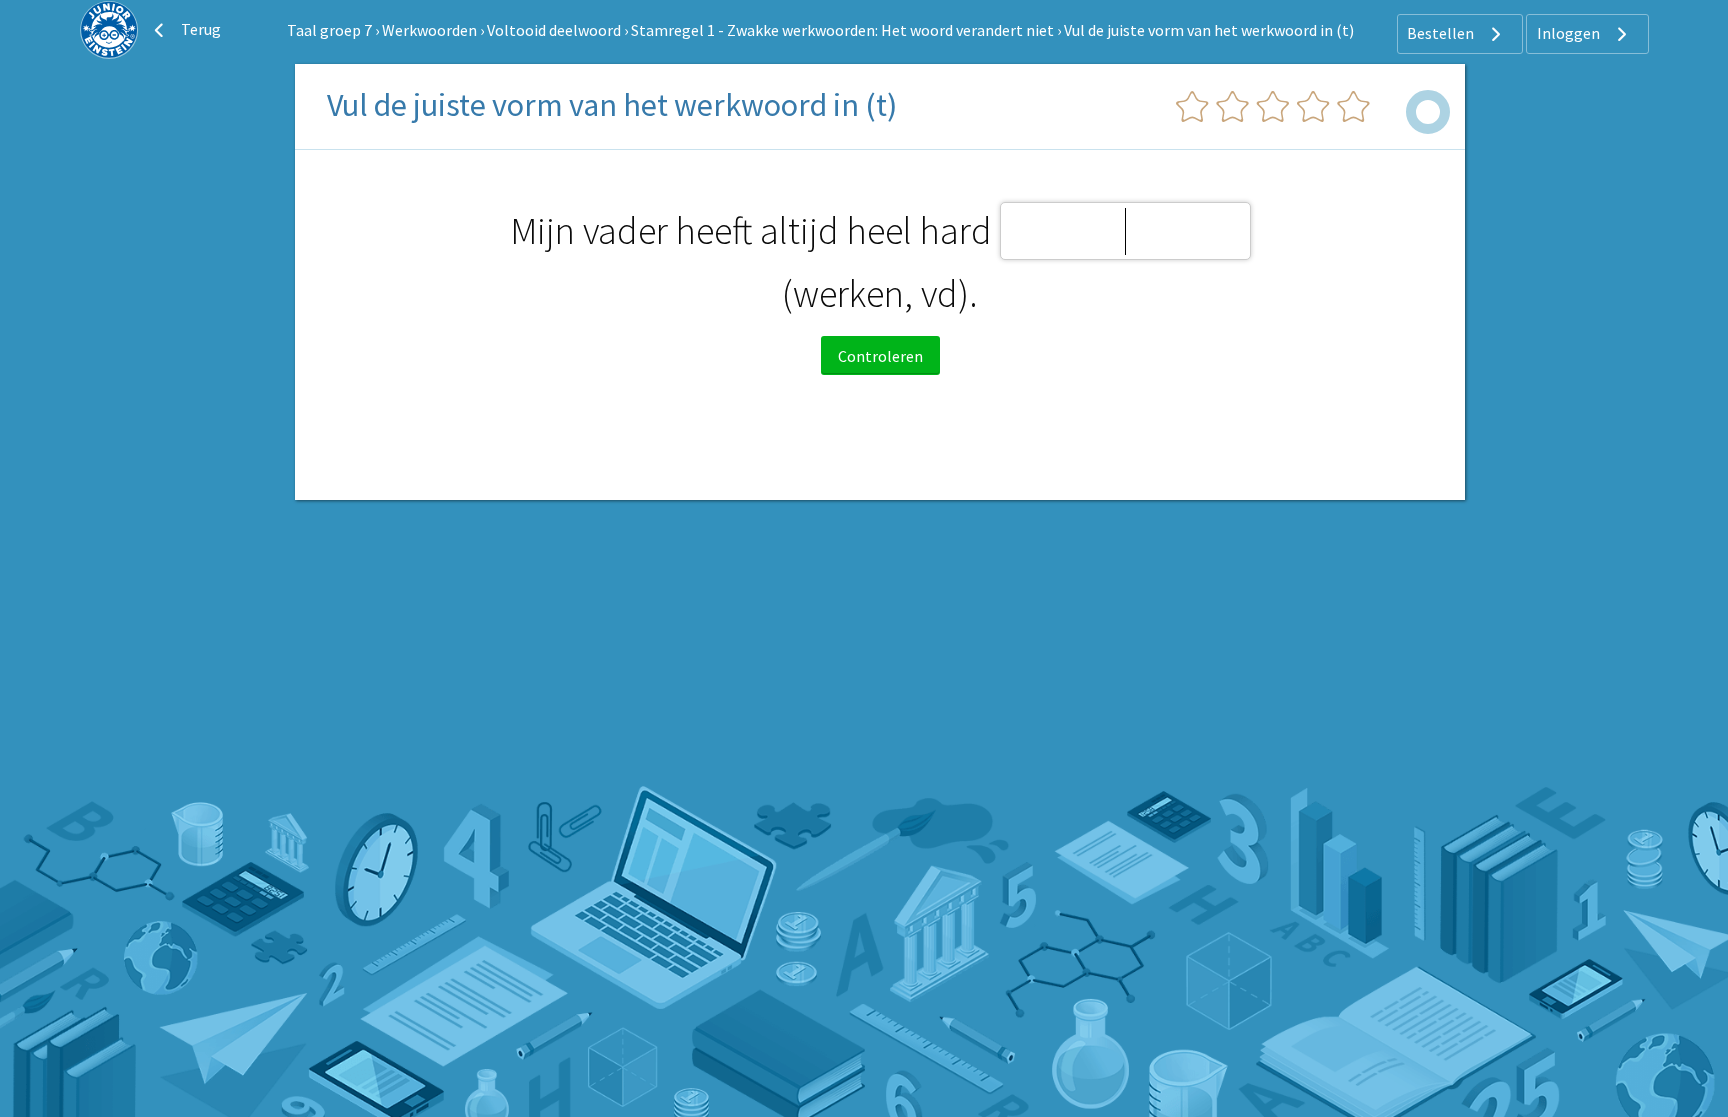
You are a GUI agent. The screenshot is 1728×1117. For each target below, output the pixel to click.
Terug (199, 29)
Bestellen (1442, 33)
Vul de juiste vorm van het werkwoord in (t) (1209, 30)
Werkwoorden (429, 30)
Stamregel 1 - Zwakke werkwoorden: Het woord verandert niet (842, 30)
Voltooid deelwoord (554, 30)
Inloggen (1570, 33)
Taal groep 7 (329, 30)
